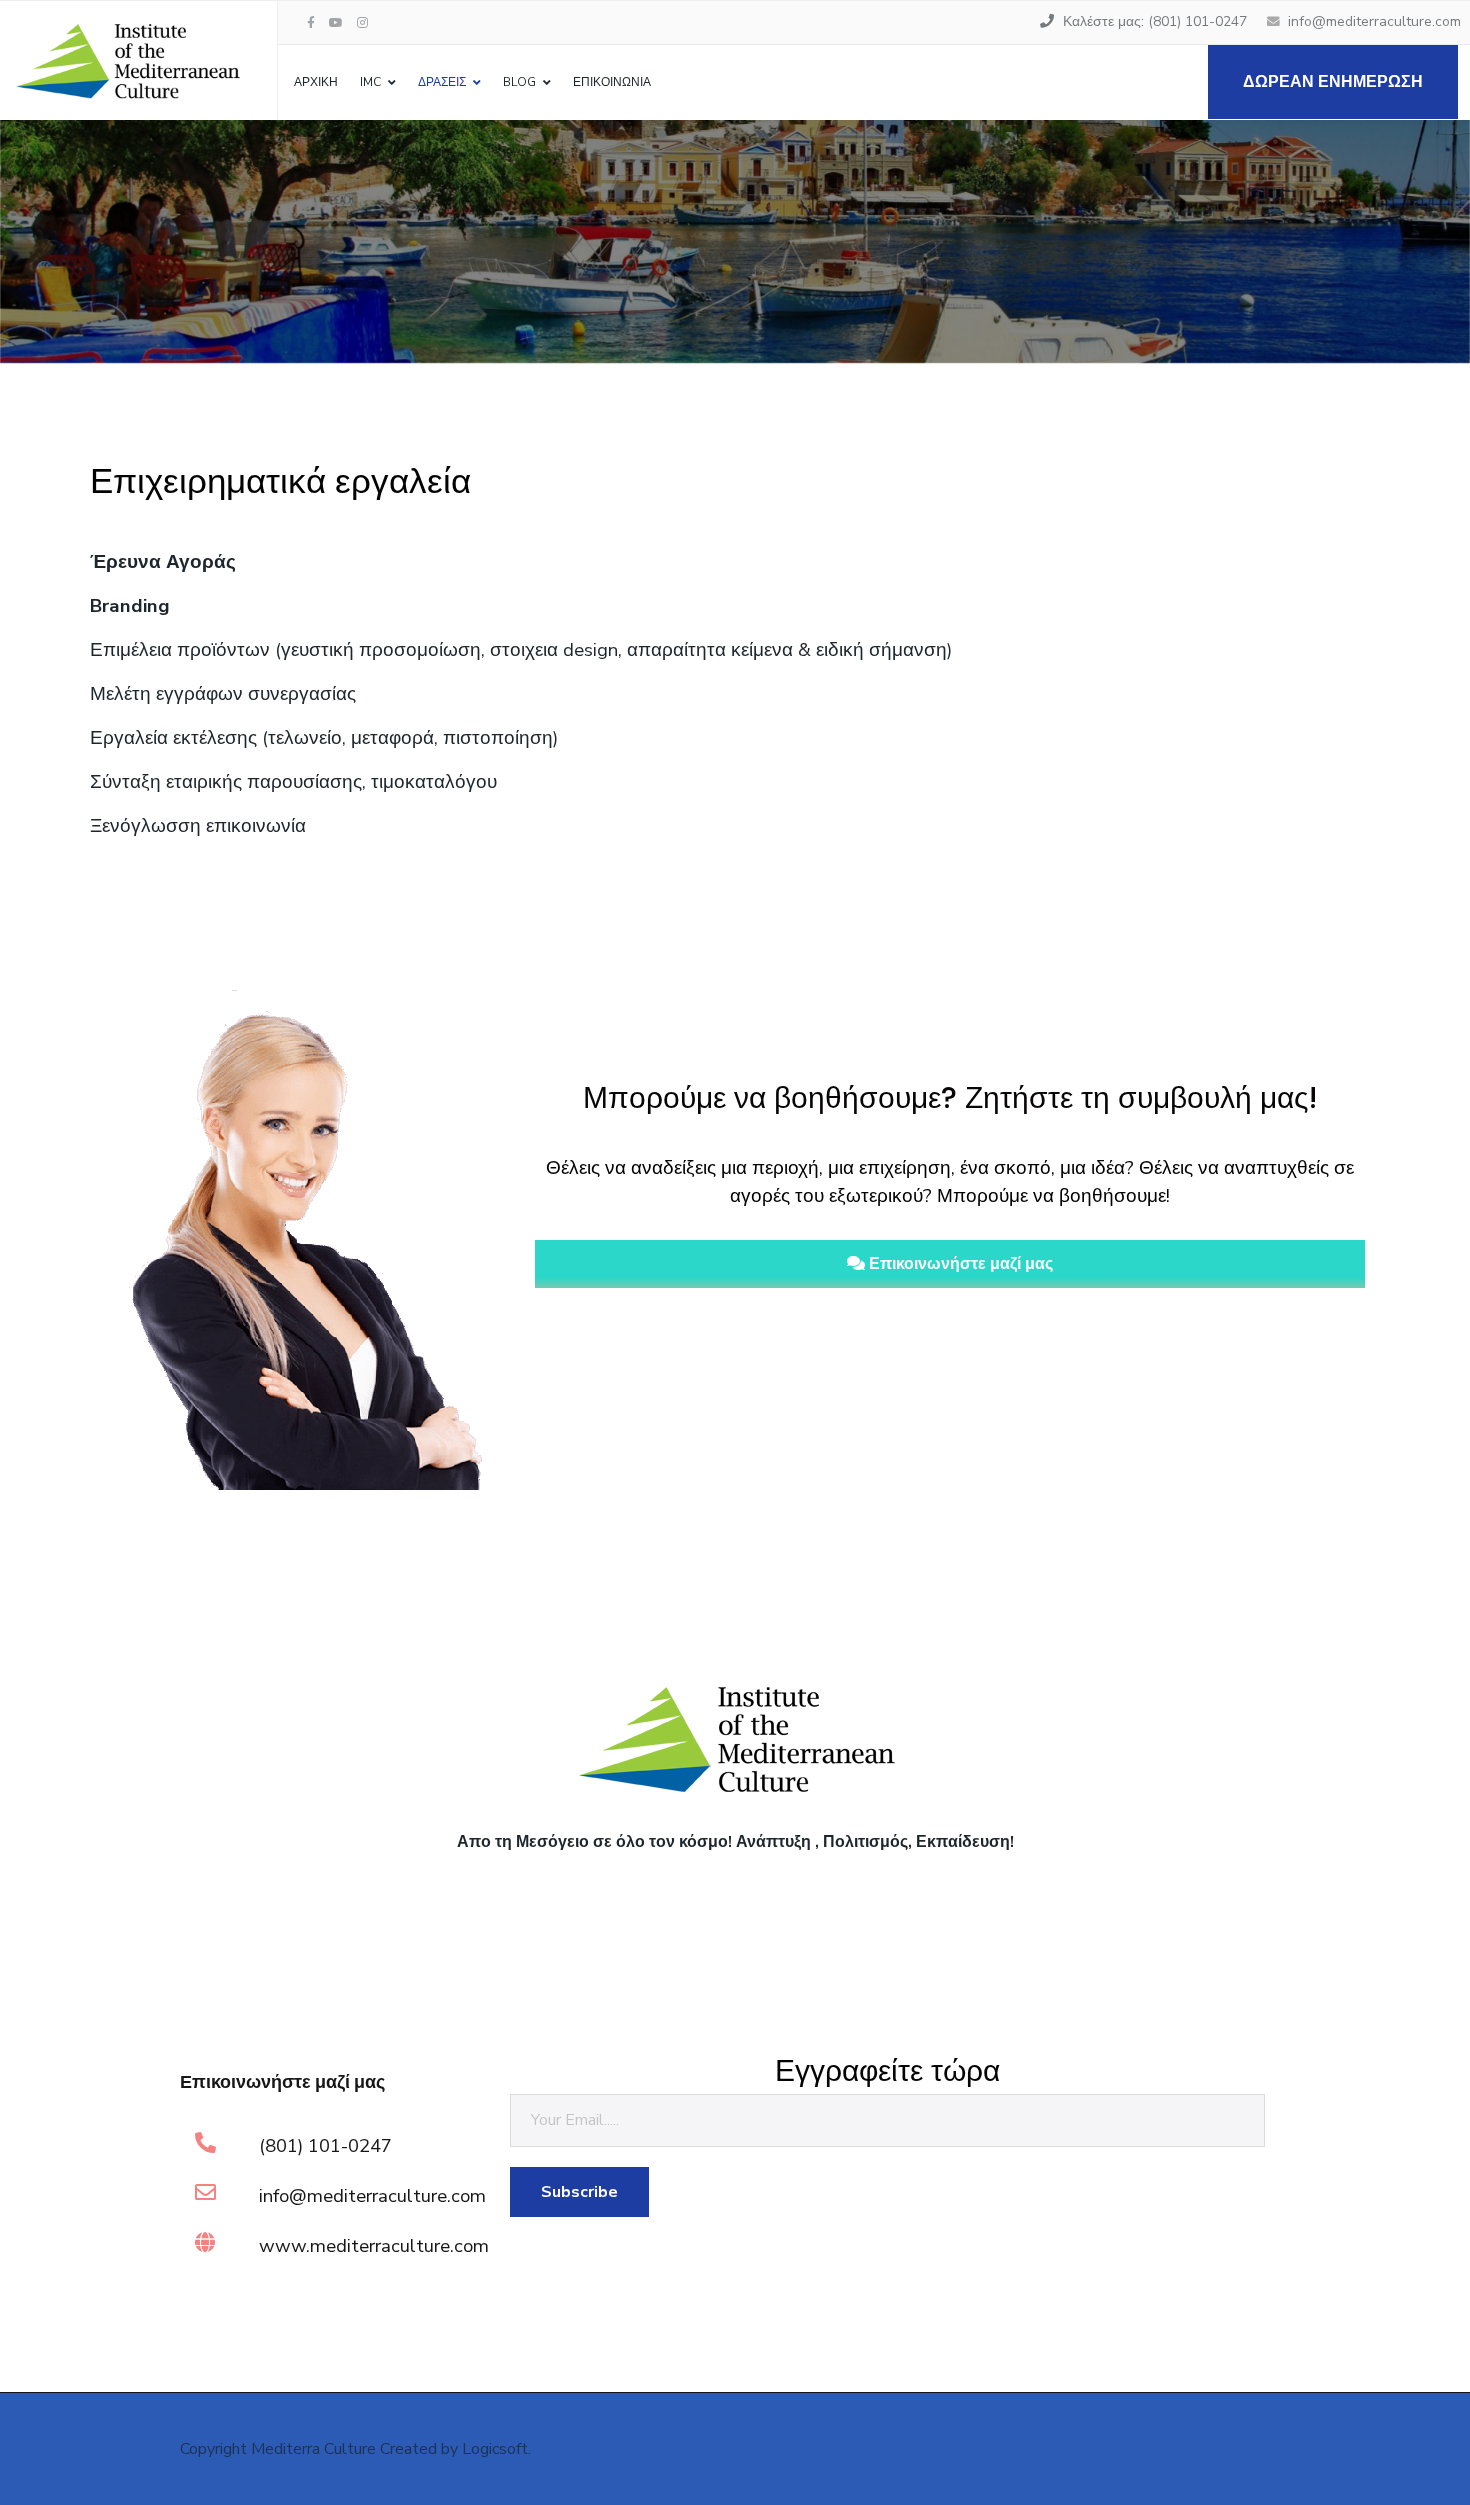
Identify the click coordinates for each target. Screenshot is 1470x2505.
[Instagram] (362, 23)
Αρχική (316, 82)
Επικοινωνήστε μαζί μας (959, 1264)
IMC (370, 82)
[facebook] (311, 23)
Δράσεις (442, 82)
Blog (519, 82)
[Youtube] (336, 23)
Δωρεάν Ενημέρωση (1333, 82)
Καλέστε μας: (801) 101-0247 (1155, 21)
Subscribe (579, 2192)
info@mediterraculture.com (1374, 21)
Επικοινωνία (612, 82)
